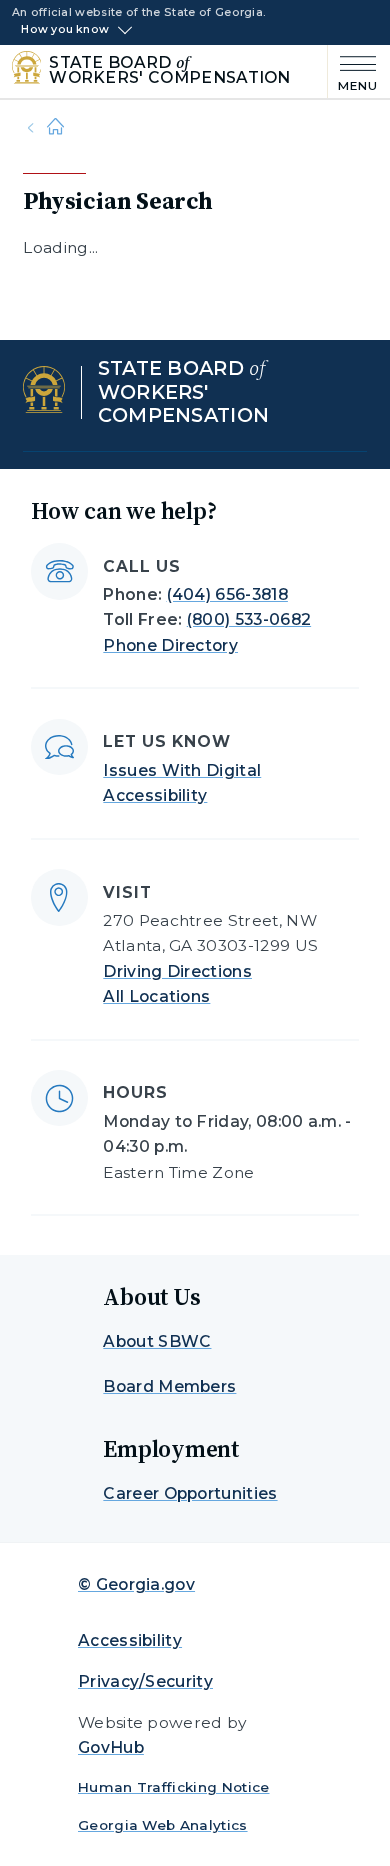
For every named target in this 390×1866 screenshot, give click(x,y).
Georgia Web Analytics (163, 1825)
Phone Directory (170, 645)
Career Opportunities (190, 1493)
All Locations (156, 996)
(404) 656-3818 (227, 594)
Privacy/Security (145, 1681)
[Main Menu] (353, 71)
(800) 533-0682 (249, 619)
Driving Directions (177, 971)
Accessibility (130, 1640)
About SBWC (157, 1341)
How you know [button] (65, 30)
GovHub (111, 1747)
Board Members (169, 1386)
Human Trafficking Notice (174, 1787)
